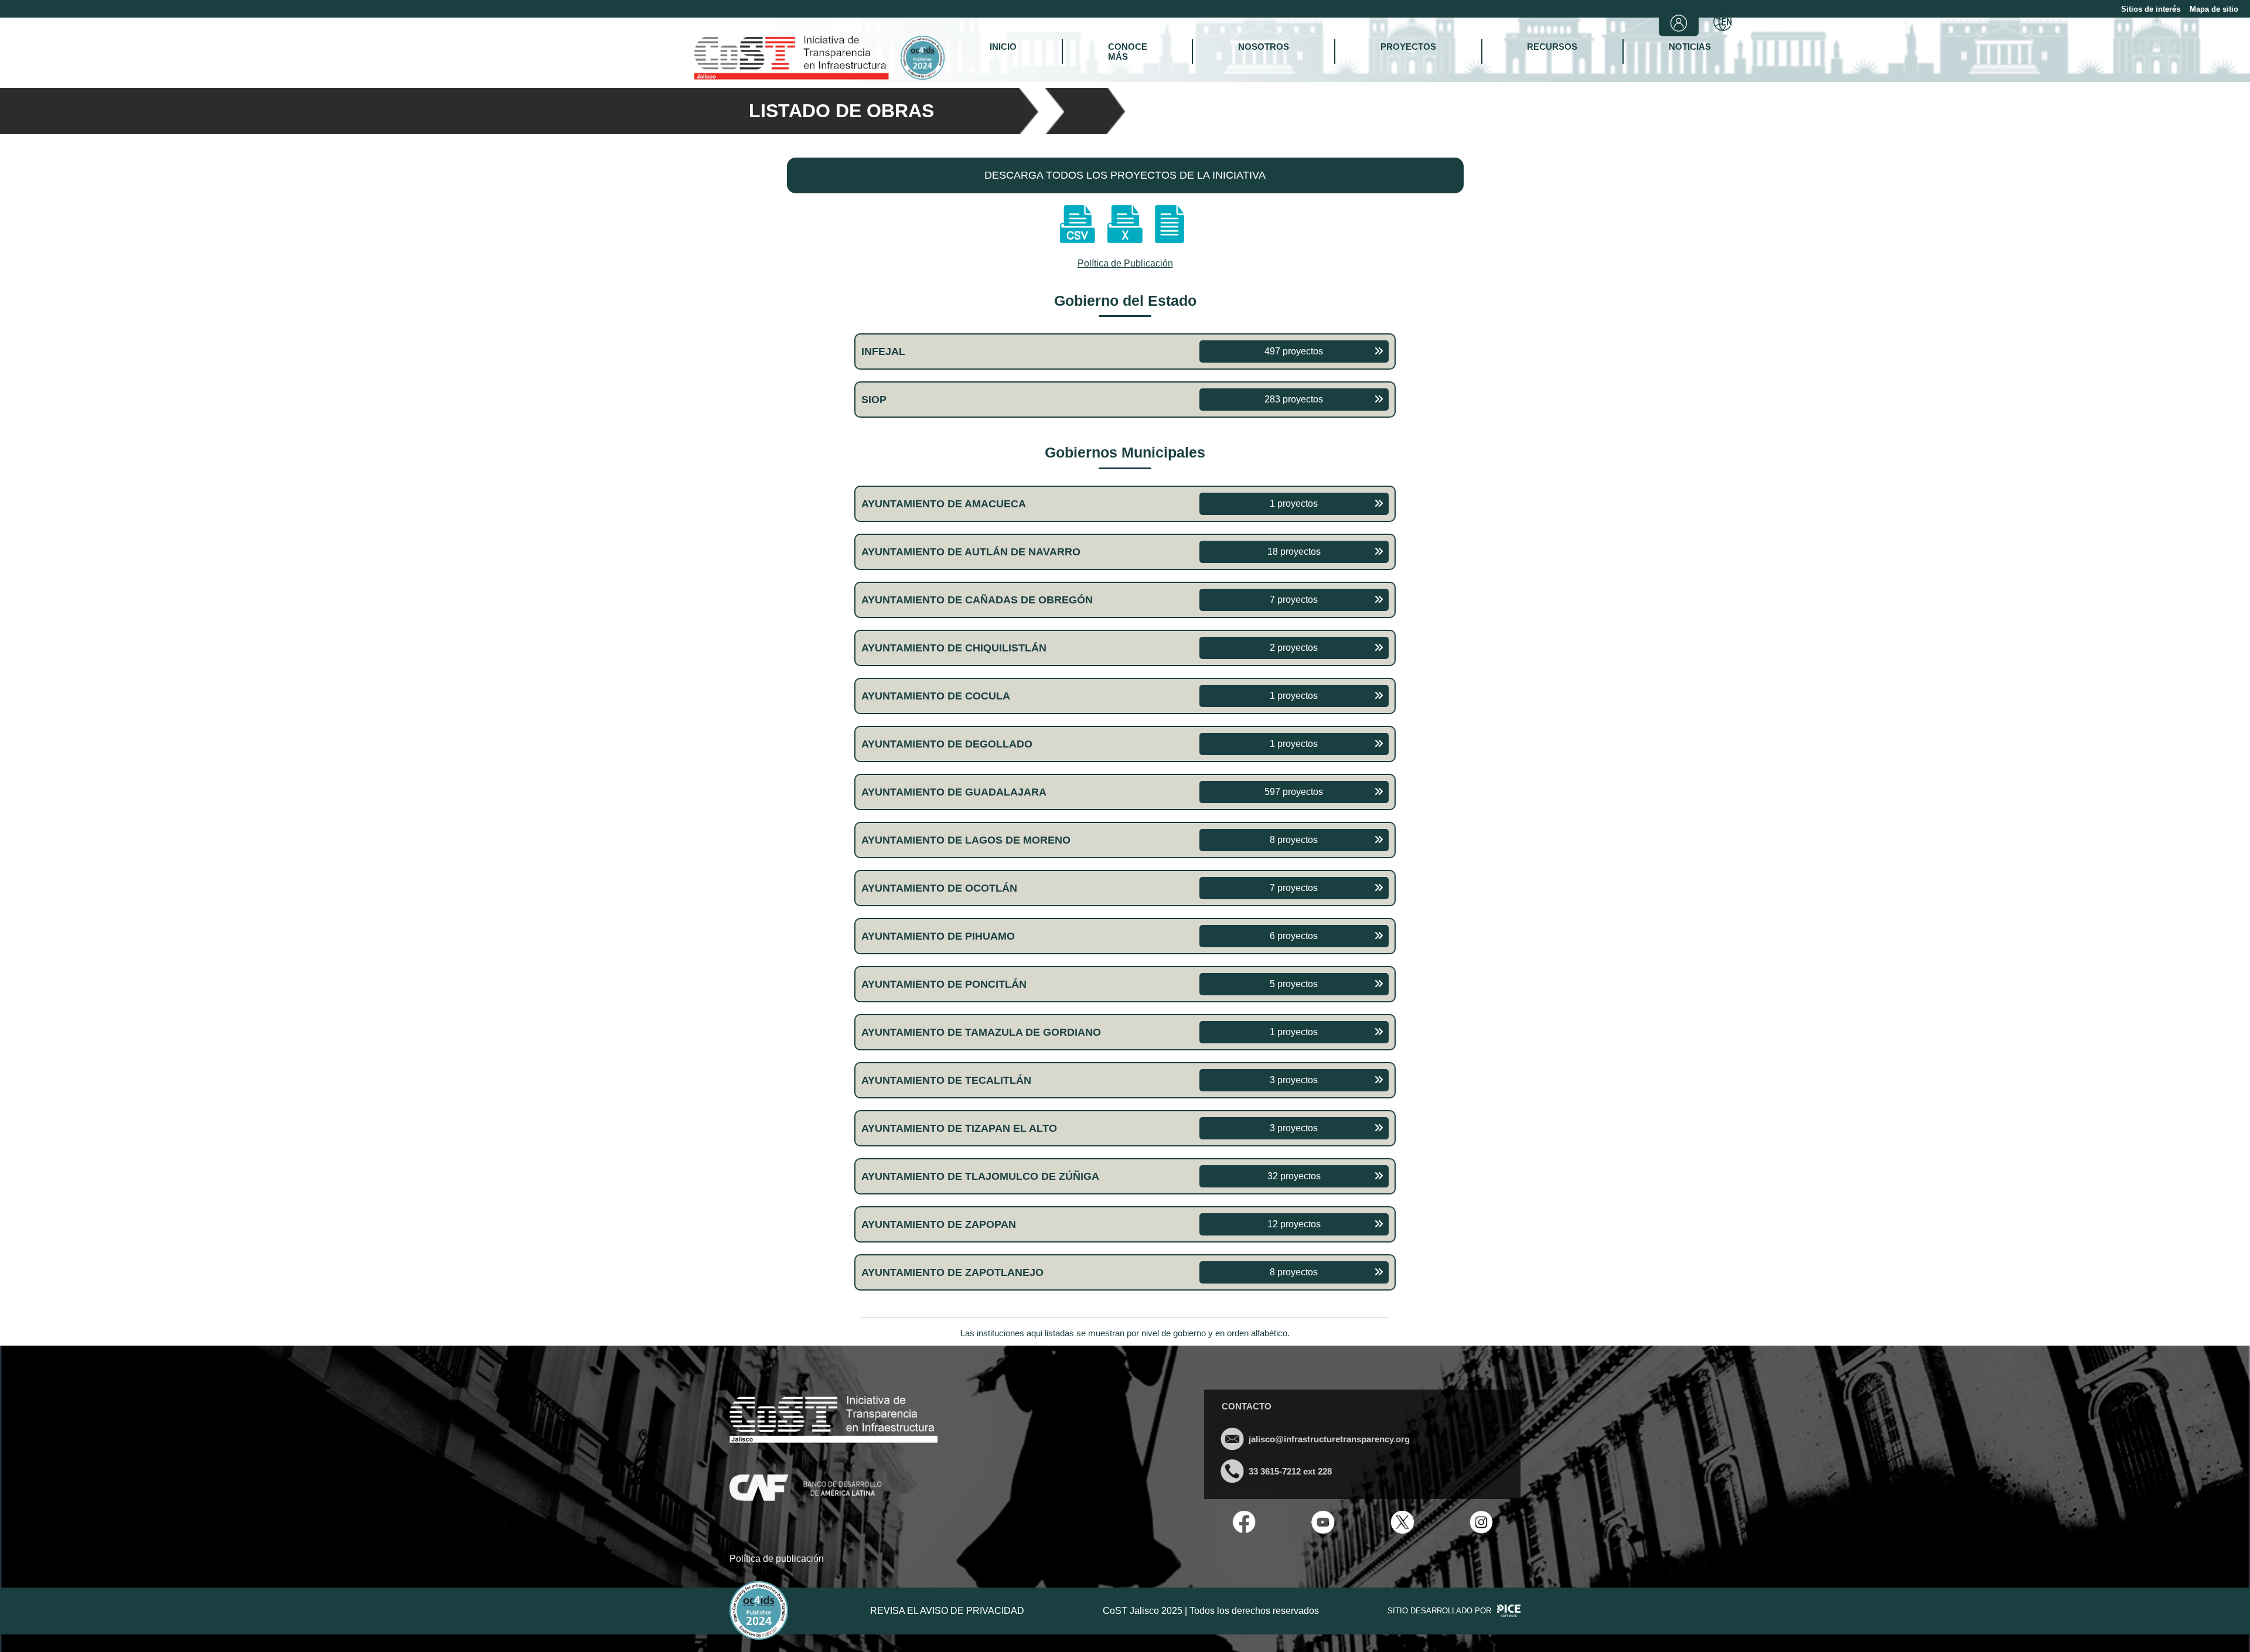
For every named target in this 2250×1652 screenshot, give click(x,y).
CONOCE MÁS (1128, 52)
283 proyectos (1294, 399)
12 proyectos (1294, 1224)
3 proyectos (1294, 1080)
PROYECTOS (1408, 47)
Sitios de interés (2151, 9)
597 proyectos (1294, 792)
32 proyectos (1294, 1176)
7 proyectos (1294, 600)
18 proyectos (1294, 552)
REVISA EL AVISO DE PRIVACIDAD (947, 1611)
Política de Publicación (1125, 263)
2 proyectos (1294, 648)
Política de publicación (777, 1559)
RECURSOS (1552, 47)
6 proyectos (1294, 936)
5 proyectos (1294, 984)
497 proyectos (1294, 351)
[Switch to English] (1723, 23)
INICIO (1003, 47)
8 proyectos (1294, 840)
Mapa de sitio (2214, 9)
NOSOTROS (1264, 47)
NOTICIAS (1690, 47)
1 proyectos (1294, 504)
